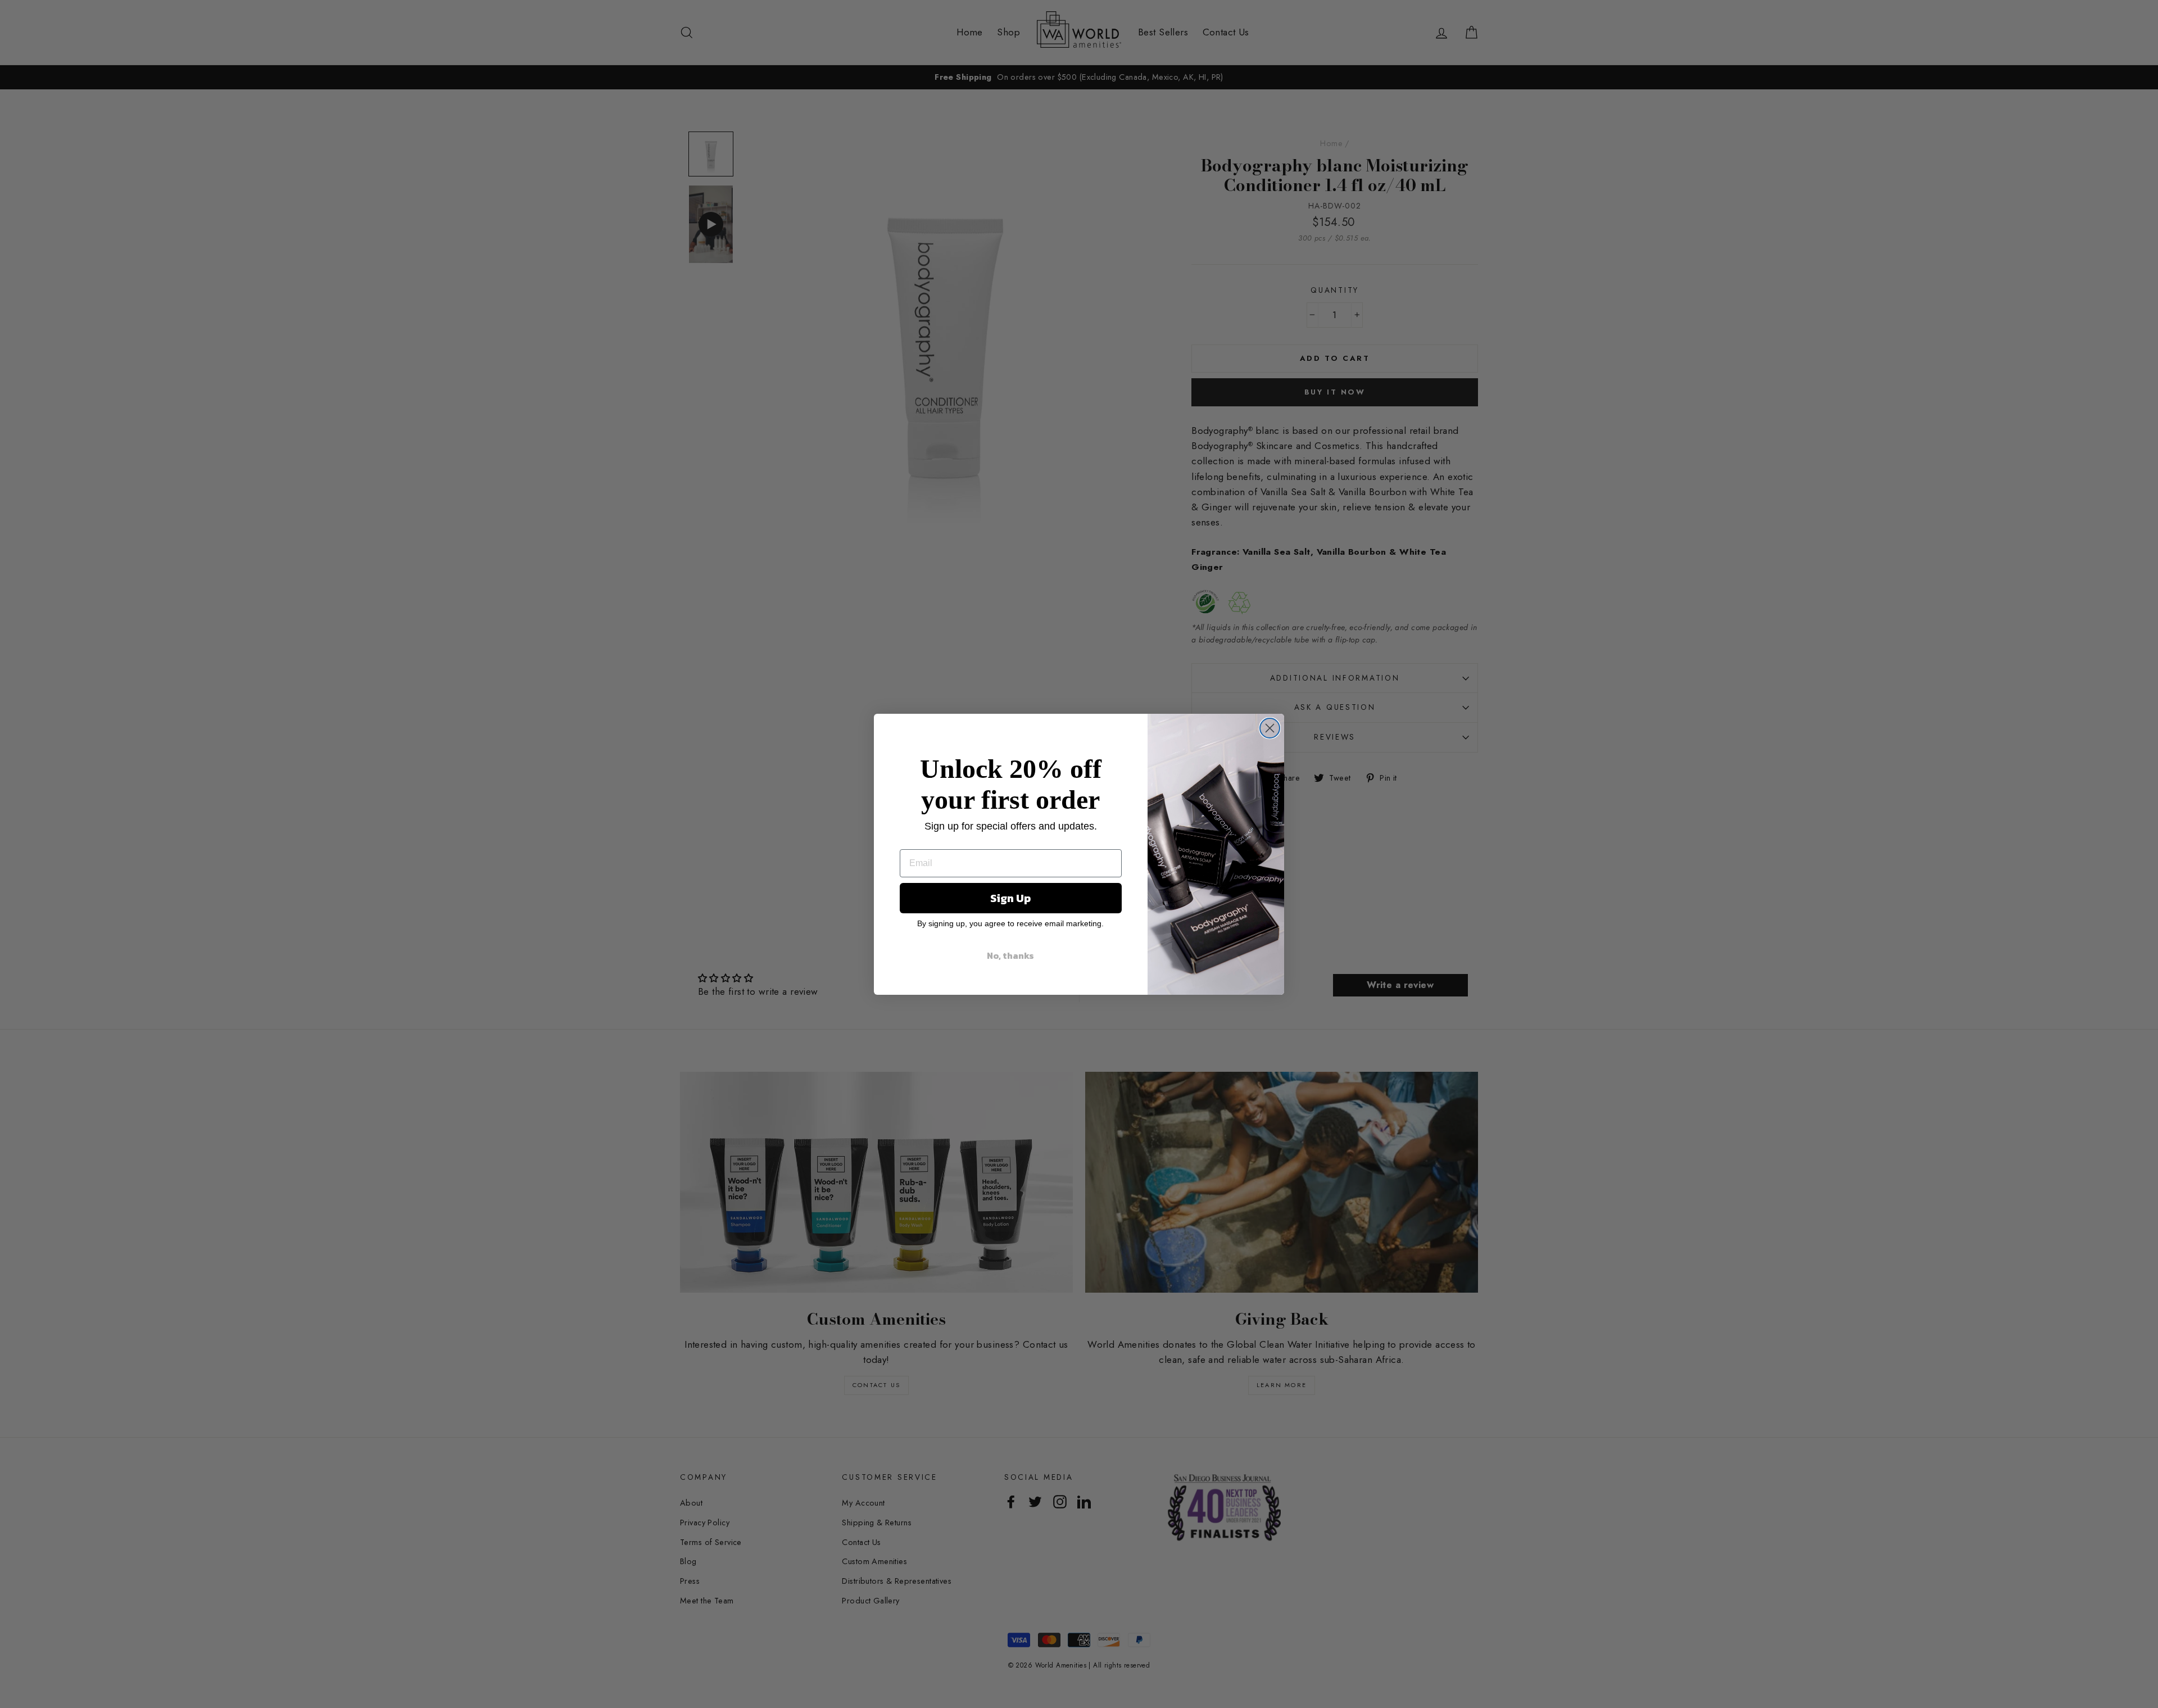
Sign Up (1010, 898)
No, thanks (1010, 955)
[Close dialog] (1270, 728)
